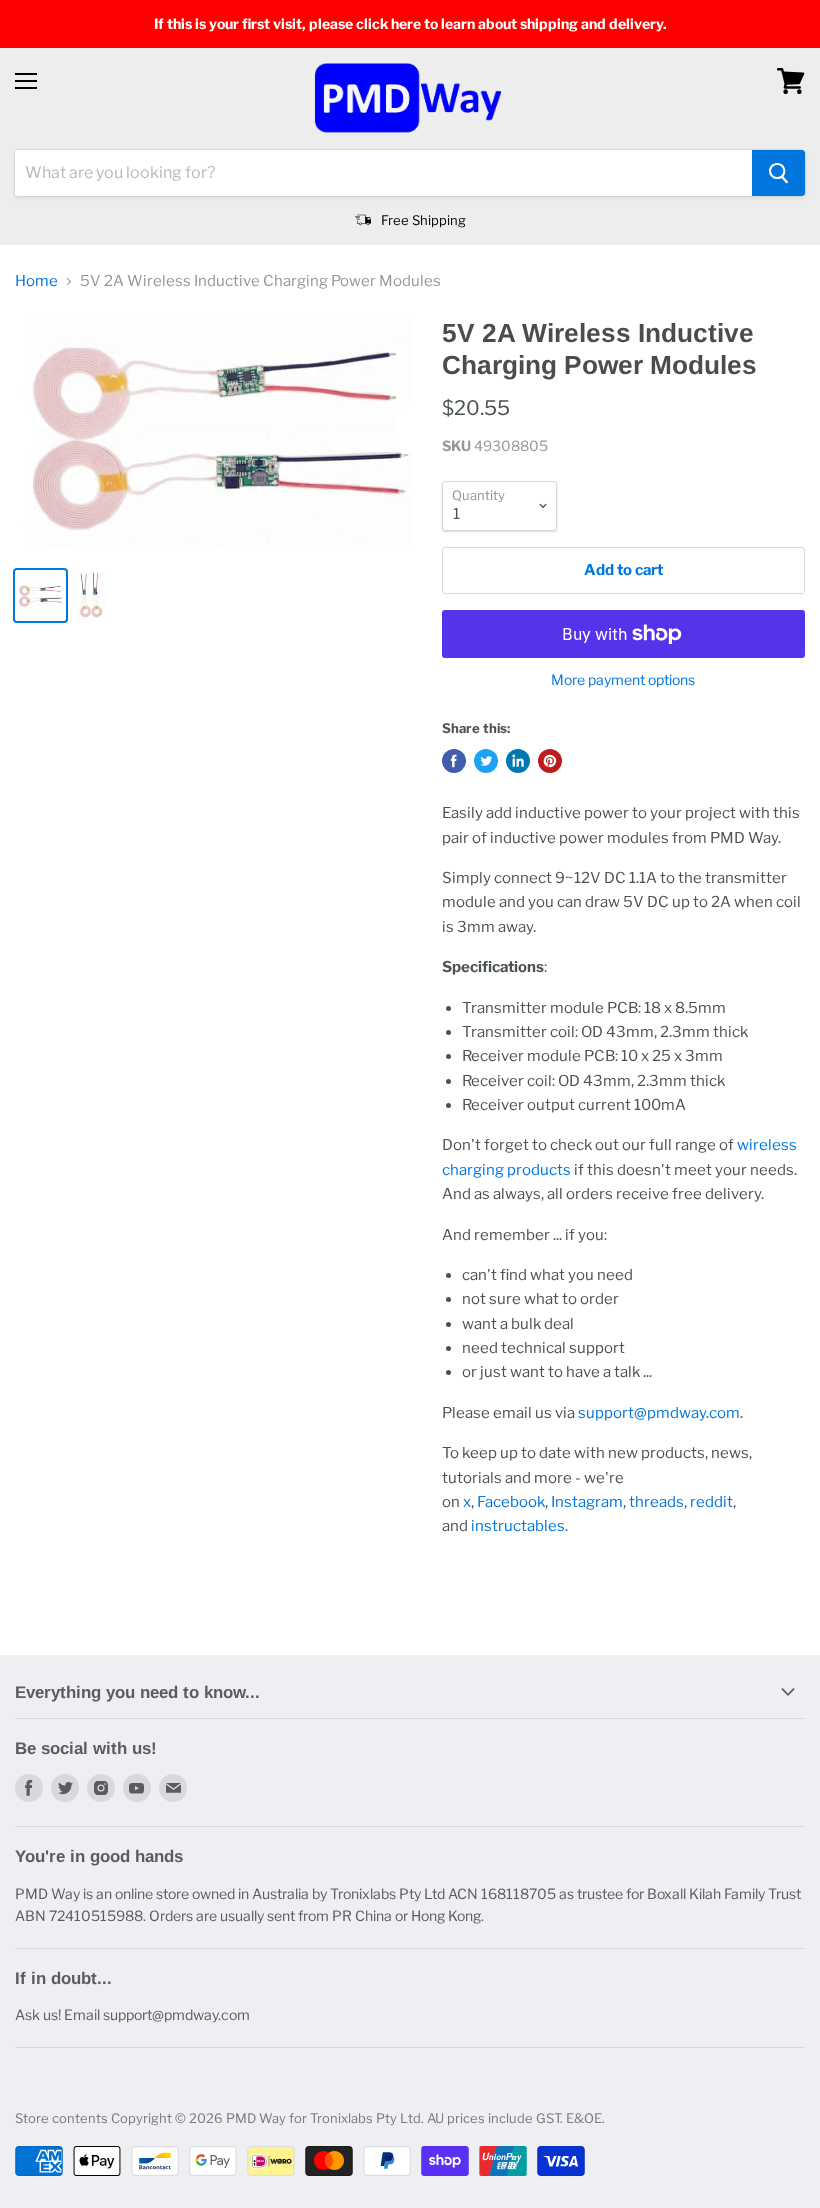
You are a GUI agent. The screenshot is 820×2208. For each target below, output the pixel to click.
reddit (711, 1502)
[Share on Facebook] (454, 761)
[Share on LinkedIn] (518, 761)
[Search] (778, 173)
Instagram (587, 1502)
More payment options (623, 680)
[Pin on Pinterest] (550, 761)
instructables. (519, 1526)
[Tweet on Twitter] (486, 761)
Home (36, 281)
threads (656, 1502)
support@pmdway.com (659, 1413)
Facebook (511, 1502)
